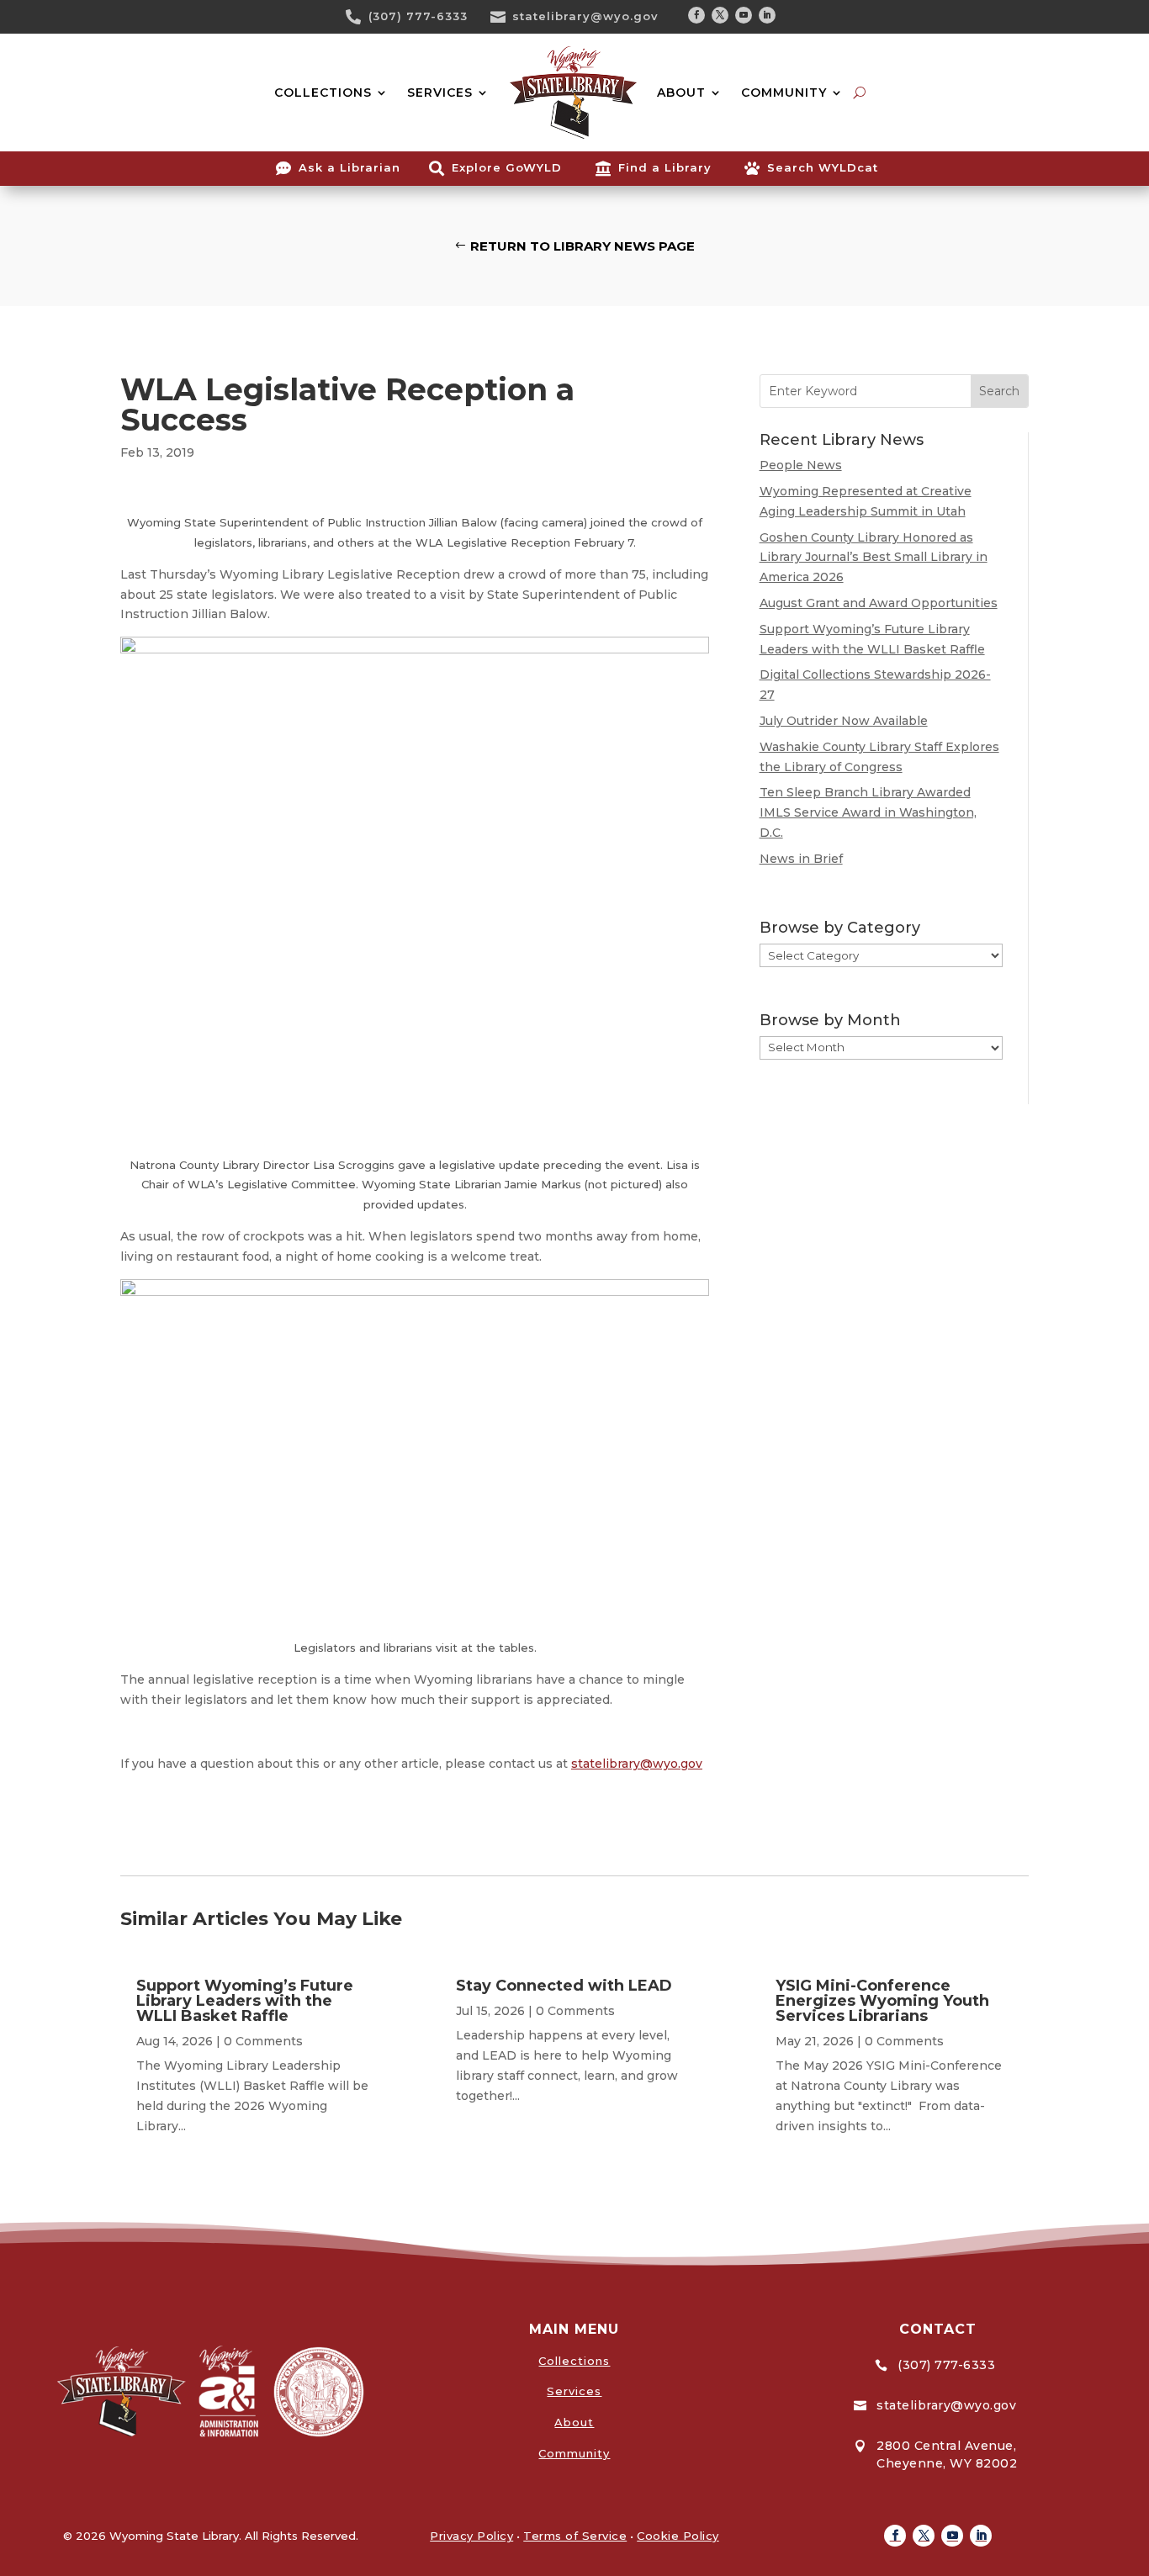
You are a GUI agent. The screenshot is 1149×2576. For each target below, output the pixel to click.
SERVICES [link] (440, 93)
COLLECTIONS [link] (323, 93)
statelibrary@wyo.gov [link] (585, 16)
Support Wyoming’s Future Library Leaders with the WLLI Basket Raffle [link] (245, 2001)
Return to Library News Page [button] (582, 246)
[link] (359, 17)
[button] (696, 15)
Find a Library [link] (665, 167)
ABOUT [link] (681, 93)
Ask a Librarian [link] (349, 167)
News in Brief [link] (801, 859)
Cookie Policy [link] (678, 2536)
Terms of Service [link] (575, 2536)
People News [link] (801, 465)
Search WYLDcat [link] (823, 167)
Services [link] (574, 2391)
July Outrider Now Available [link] (844, 721)
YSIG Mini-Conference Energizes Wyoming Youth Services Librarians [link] (882, 2001)
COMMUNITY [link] (784, 93)
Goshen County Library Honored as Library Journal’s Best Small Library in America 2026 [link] (874, 558)
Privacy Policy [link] (471, 2536)
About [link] (574, 2422)
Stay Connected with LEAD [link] (564, 1986)
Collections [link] (574, 2361)
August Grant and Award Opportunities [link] (879, 603)
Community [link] (574, 2453)
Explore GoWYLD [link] (507, 167)
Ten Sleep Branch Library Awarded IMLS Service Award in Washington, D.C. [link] (868, 812)
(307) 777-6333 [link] (418, 16)
